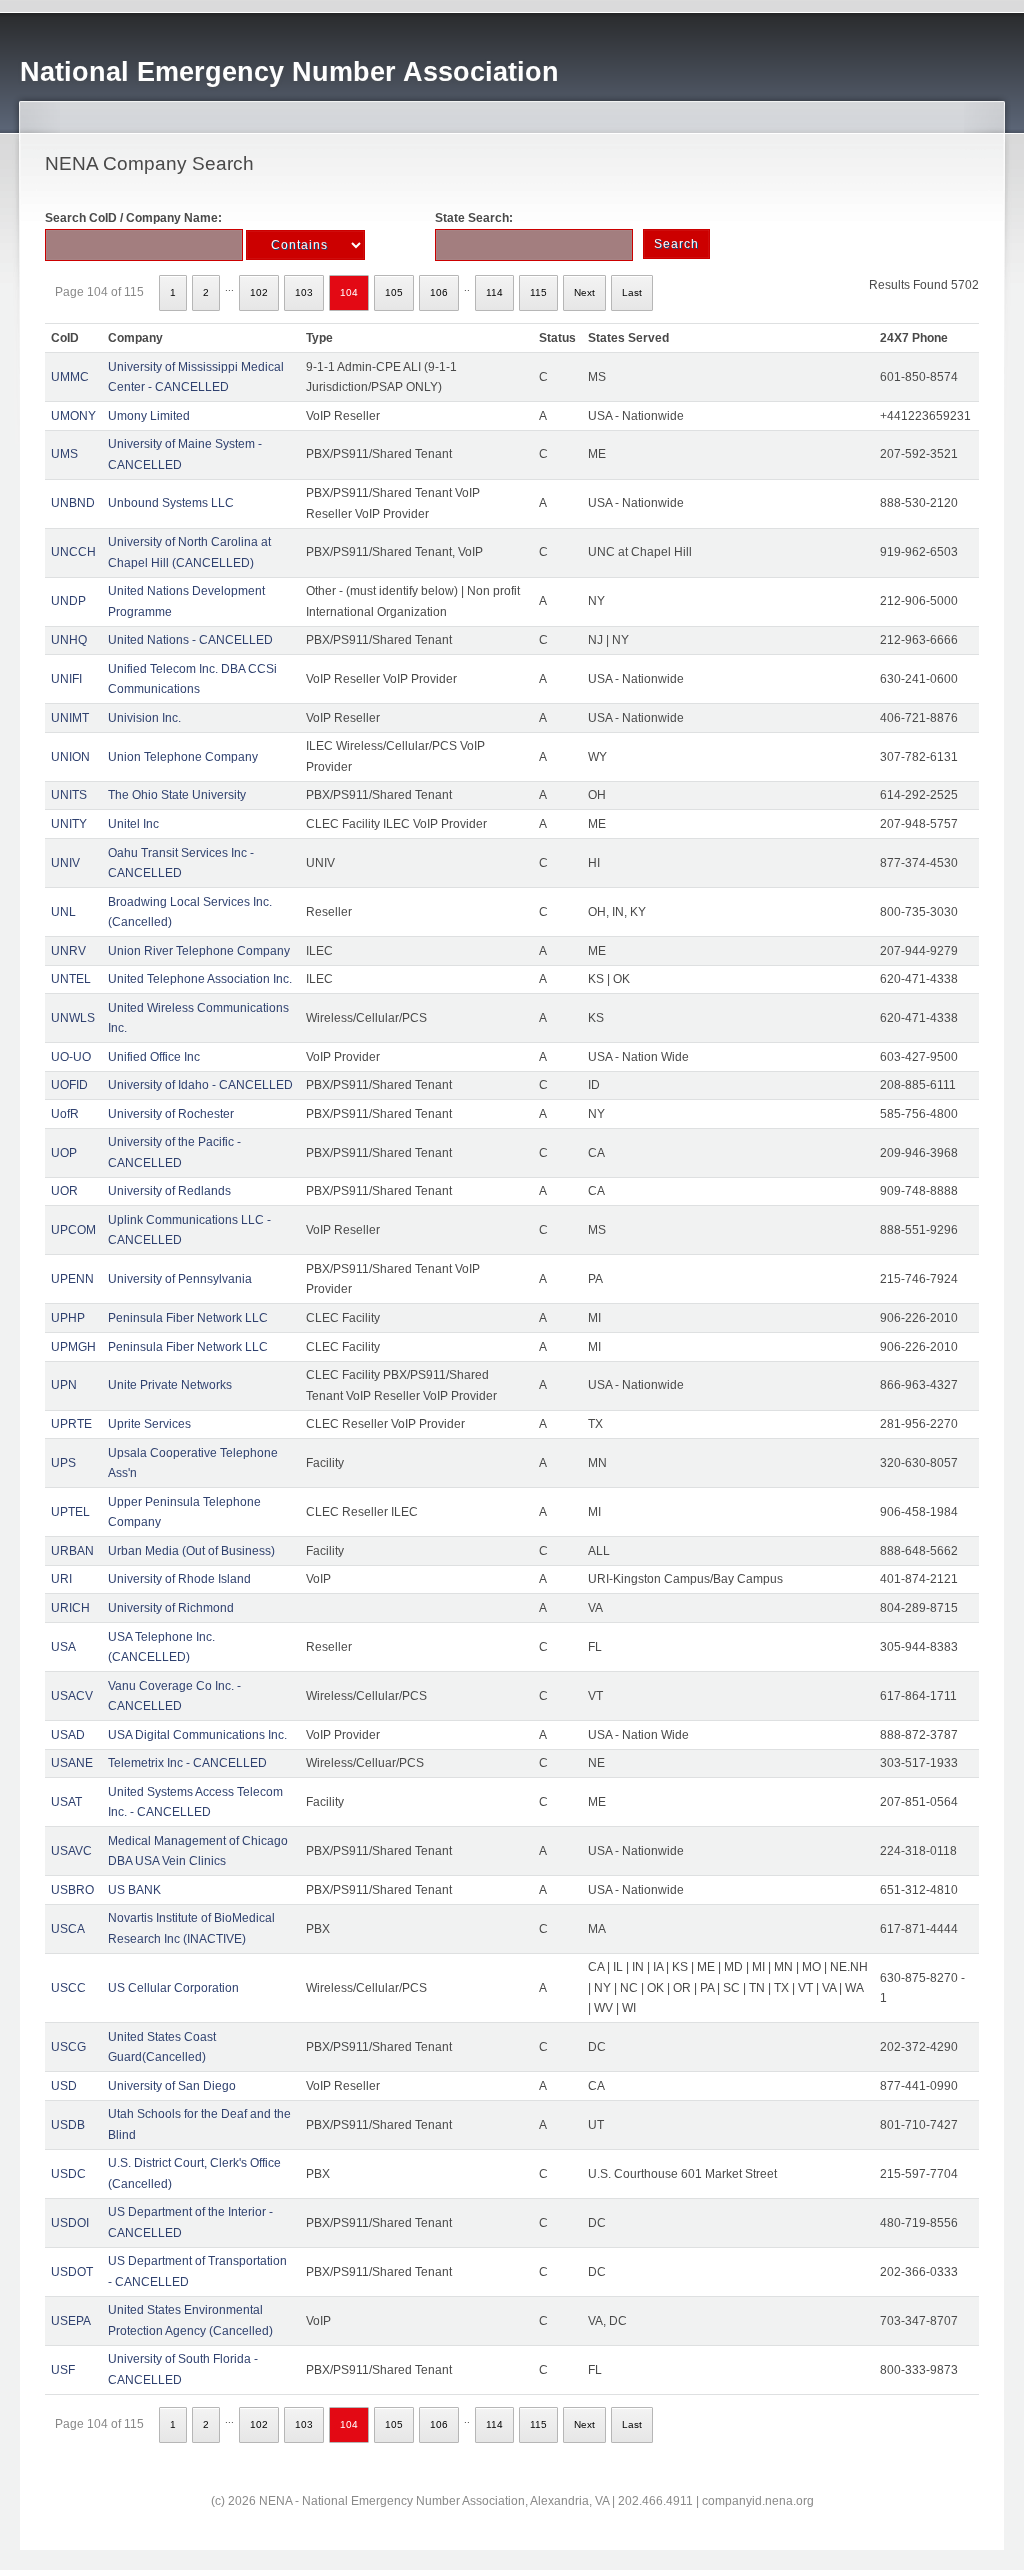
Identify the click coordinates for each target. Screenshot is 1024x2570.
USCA (68, 1929)
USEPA (71, 2321)
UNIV (65, 863)
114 (494, 292)
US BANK (134, 1890)
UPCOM (73, 1230)
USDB (68, 2125)
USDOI (70, 2223)
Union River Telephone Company (199, 951)
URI (61, 1579)
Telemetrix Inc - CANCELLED (187, 1763)
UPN (64, 1385)
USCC (68, 1988)
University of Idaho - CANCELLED (200, 1085)
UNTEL (71, 979)
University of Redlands (169, 1191)
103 (304, 292)
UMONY (73, 416)
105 (394, 292)
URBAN (72, 1551)
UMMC (70, 377)
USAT (66, 1802)
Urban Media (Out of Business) (191, 1551)
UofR (65, 1114)
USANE (72, 1763)
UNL (63, 912)
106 (439, 292)
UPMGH (73, 1347)
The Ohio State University (177, 795)
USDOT (72, 2272)
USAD (68, 1735)
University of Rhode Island (179, 1579)
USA (63, 1647)
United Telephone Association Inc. (200, 979)
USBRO (72, 1890)
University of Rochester (171, 1114)
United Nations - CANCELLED (190, 640)
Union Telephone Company (183, 757)
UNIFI (66, 679)
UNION (70, 757)
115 (538, 292)
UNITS (69, 795)
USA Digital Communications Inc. (197, 1735)
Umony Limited (149, 416)
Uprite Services (149, 1424)
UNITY (69, 824)
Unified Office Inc (154, 1057)
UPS (63, 1463)
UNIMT (70, 718)
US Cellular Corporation (173, 1988)
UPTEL (70, 1512)
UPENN (72, 1279)
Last (632, 292)
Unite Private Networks (170, 1385)
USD (64, 2086)
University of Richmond (171, 1608)
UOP (64, 1153)
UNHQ (69, 640)
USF (63, 2370)
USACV (72, 1696)
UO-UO (71, 1057)
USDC (68, 2174)
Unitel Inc (133, 824)
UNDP (68, 601)
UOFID (69, 1085)
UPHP (68, 1318)
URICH (70, 1608)
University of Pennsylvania (180, 1279)
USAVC (71, 1851)
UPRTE (71, 1424)
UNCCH (73, 552)
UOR (64, 1191)
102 (259, 292)
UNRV (68, 951)
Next (584, 292)
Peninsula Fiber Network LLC (188, 1318)
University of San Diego (172, 2086)
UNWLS (73, 1018)
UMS (64, 454)
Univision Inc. (144, 718)
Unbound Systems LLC (171, 503)
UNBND (73, 503)
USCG (68, 2047)
